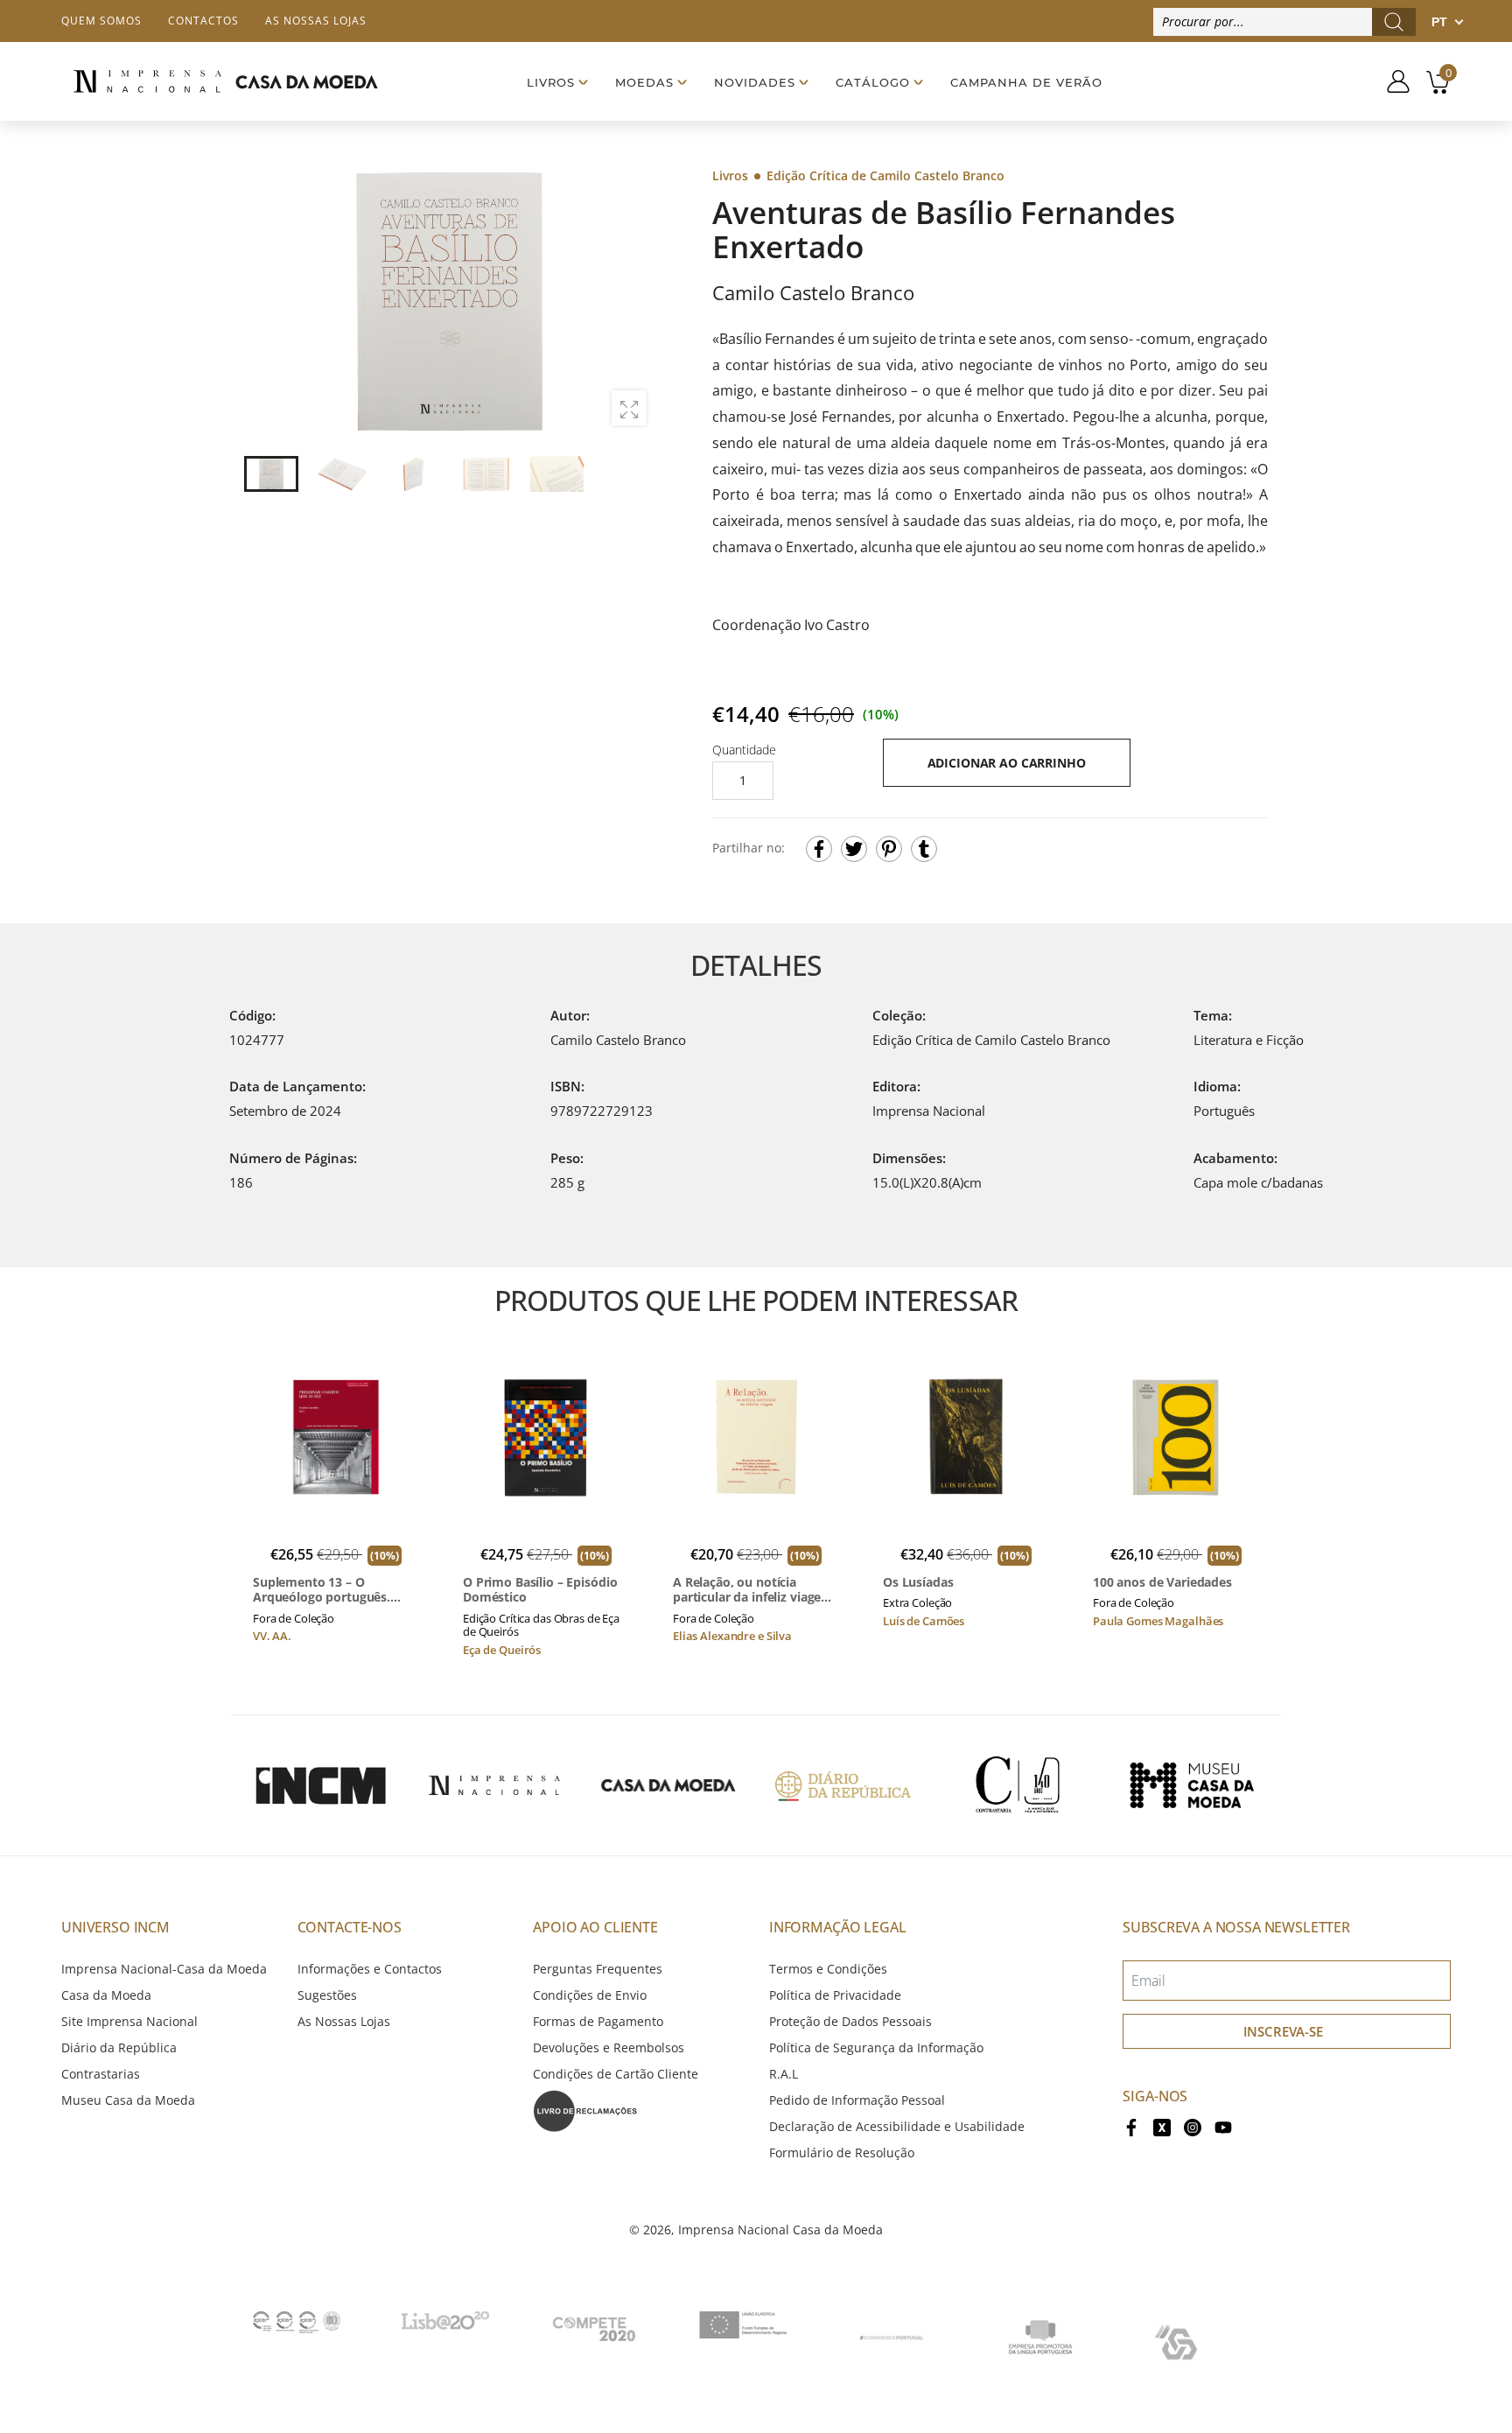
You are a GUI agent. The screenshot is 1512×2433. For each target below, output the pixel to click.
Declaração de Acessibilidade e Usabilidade (897, 2126)
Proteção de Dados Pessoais (850, 2021)
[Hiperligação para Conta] (1392, 81)
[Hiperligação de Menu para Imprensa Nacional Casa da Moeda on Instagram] (1193, 2126)
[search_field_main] (1394, 22)
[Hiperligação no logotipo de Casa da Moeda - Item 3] (668, 1785)
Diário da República (119, 2047)
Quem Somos (101, 21)
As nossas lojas (316, 21)
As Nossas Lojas (344, 2021)
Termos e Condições (828, 1969)
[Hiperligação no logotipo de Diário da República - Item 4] (843, 1785)
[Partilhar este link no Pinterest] (889, 849)
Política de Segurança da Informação (876, 2047)
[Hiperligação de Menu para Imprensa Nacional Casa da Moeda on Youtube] (1223, 2126)
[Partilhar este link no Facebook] (819, 849)
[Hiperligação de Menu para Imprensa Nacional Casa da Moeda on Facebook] (1131, 2126)
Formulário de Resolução (842, 2153)
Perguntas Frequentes (598, 1969)
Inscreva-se (1283, 2031)
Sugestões (327, 1995)
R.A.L (784, 2074)
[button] (633, 302)
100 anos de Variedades (1162, 1582)
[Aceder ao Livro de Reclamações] (585, 2110)
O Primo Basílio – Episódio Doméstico (540, 1590)
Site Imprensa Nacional (129, 2021)
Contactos (203, 21)
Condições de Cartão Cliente (616, 2074)
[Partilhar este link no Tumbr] (924, 849)
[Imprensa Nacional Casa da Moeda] (225, 81)
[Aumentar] (629, 408)
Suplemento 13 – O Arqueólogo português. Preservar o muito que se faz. (328, 1590)
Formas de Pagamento (598, 2021)
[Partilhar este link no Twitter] (854, 849)
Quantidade (744, 750)
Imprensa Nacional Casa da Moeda (780, 2230)
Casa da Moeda (106, 1995)
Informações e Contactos (370, 1969)
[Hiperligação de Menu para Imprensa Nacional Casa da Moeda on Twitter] (1162, 2126)
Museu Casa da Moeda (128, 2100)
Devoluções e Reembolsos (609, 2047)
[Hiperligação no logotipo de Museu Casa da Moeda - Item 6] (1192, 1785)
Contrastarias (101, 2074)
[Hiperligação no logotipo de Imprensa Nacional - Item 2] (494, 1785)
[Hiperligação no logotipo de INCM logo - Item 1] (320, 1785)
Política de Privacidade (835, 1995)
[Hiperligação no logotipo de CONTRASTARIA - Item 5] (1018, 1785)
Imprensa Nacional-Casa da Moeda (164, 1969)
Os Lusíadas (918, 1582)
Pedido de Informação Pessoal (857, 2100)
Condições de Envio (590, 1995)
